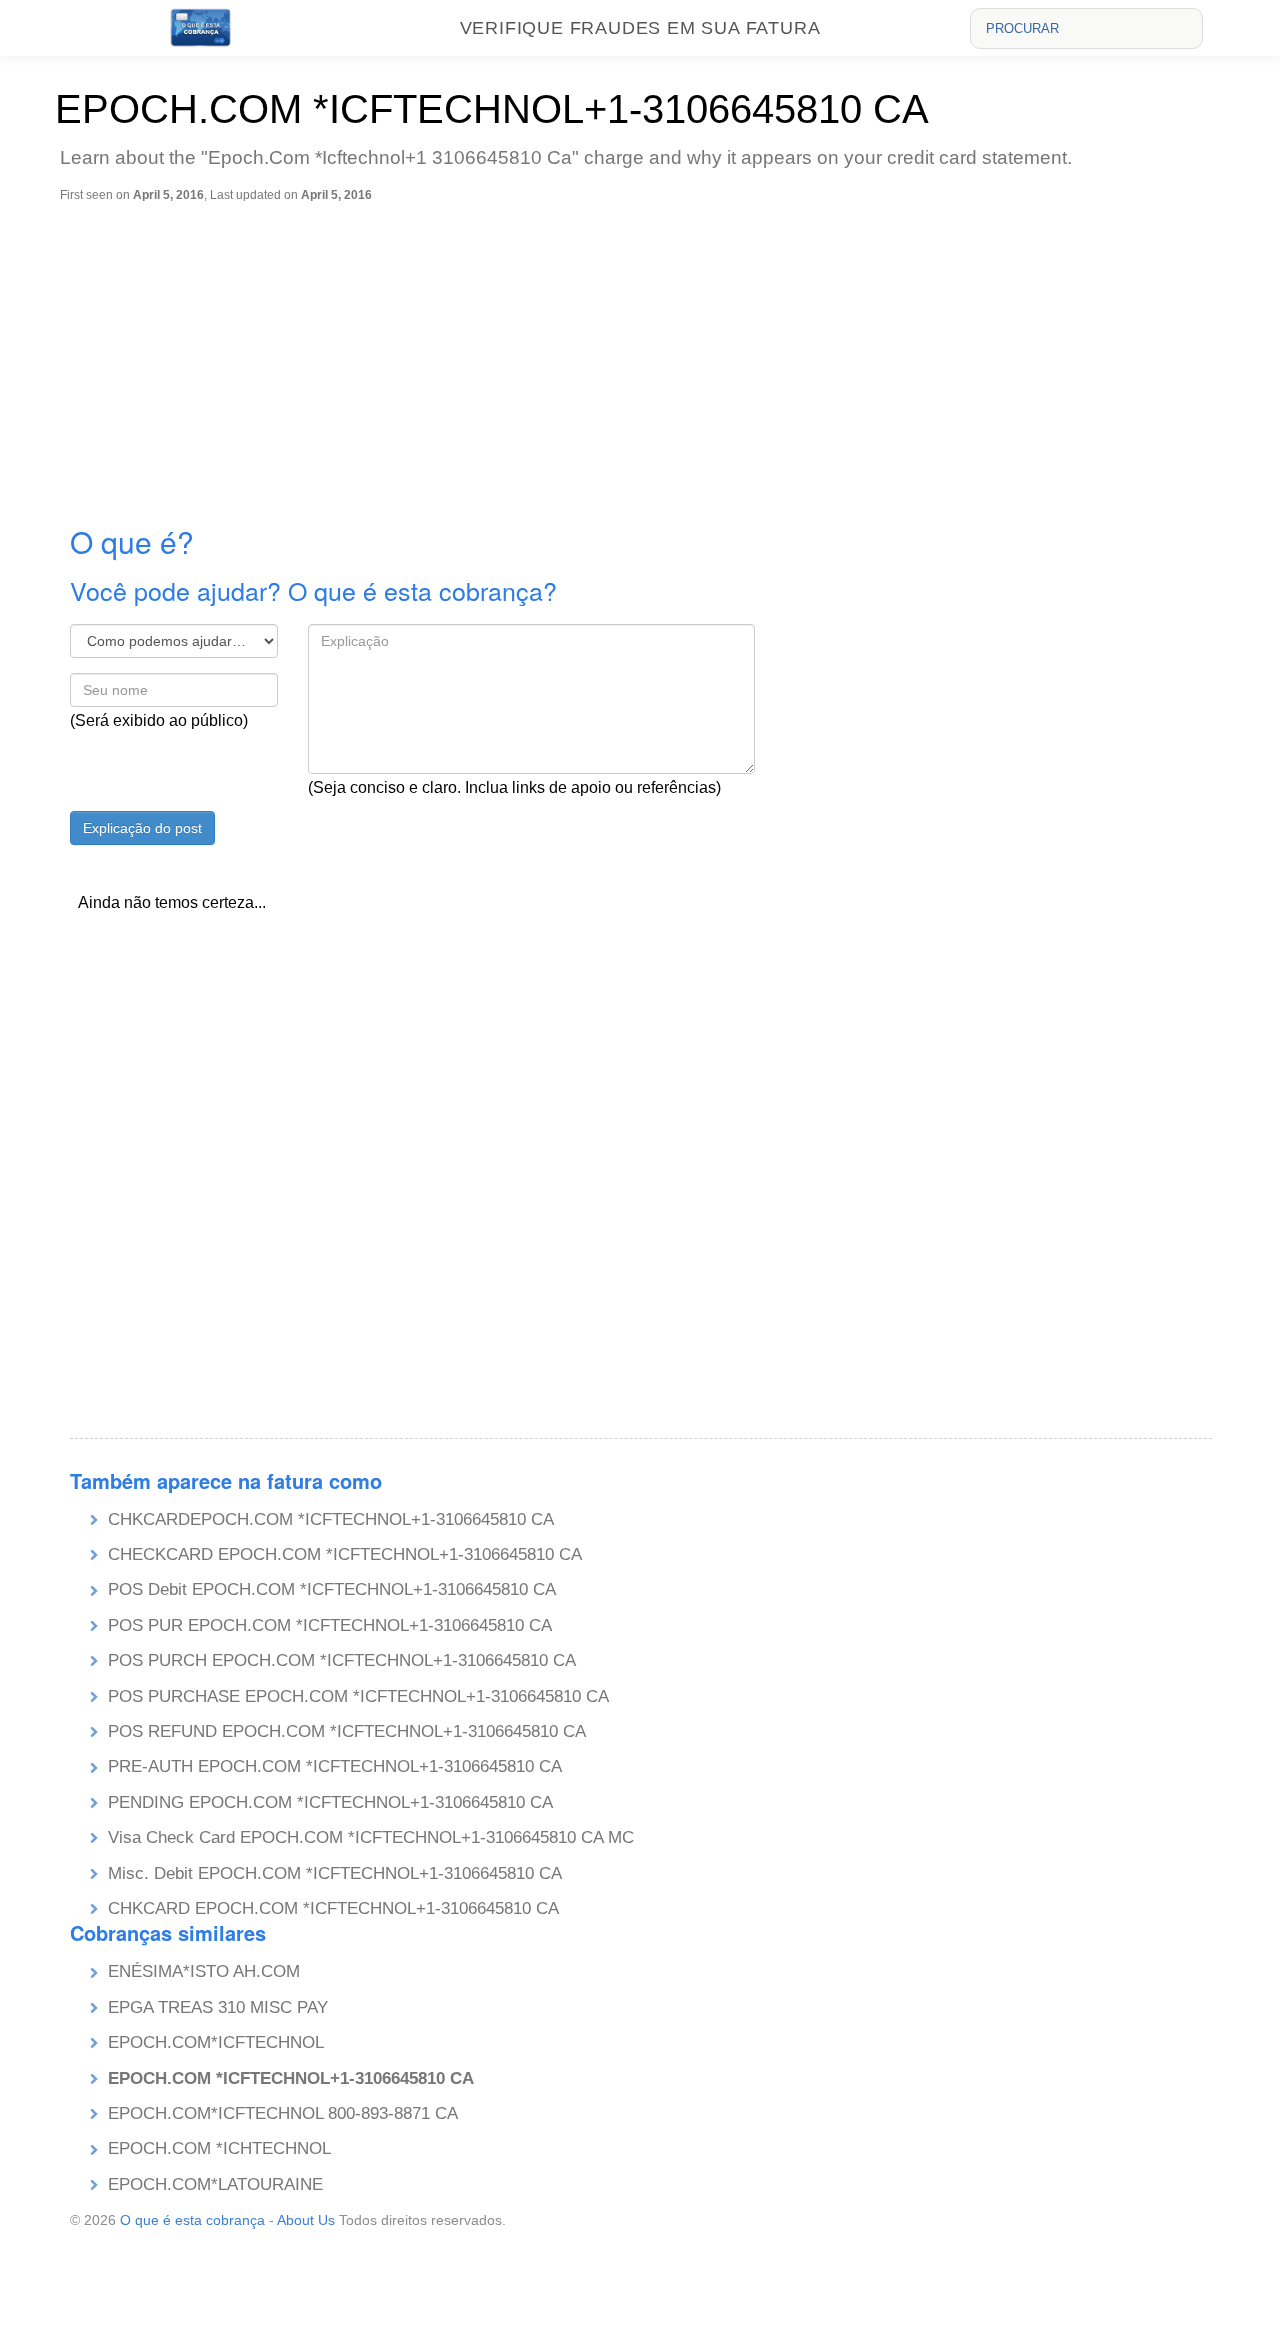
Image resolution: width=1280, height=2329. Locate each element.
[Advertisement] (645, 353)
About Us (306, 2220)
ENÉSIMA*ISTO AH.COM (204, 1971)
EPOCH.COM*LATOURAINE (215, 2184)
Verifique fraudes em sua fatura (640, 28)
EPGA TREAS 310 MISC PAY (218, 2007)
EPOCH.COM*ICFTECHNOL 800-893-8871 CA (283, 2113)
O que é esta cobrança (192, 2220)
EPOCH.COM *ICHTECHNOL (219, 2148)
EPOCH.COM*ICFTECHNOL (216, 2042)
